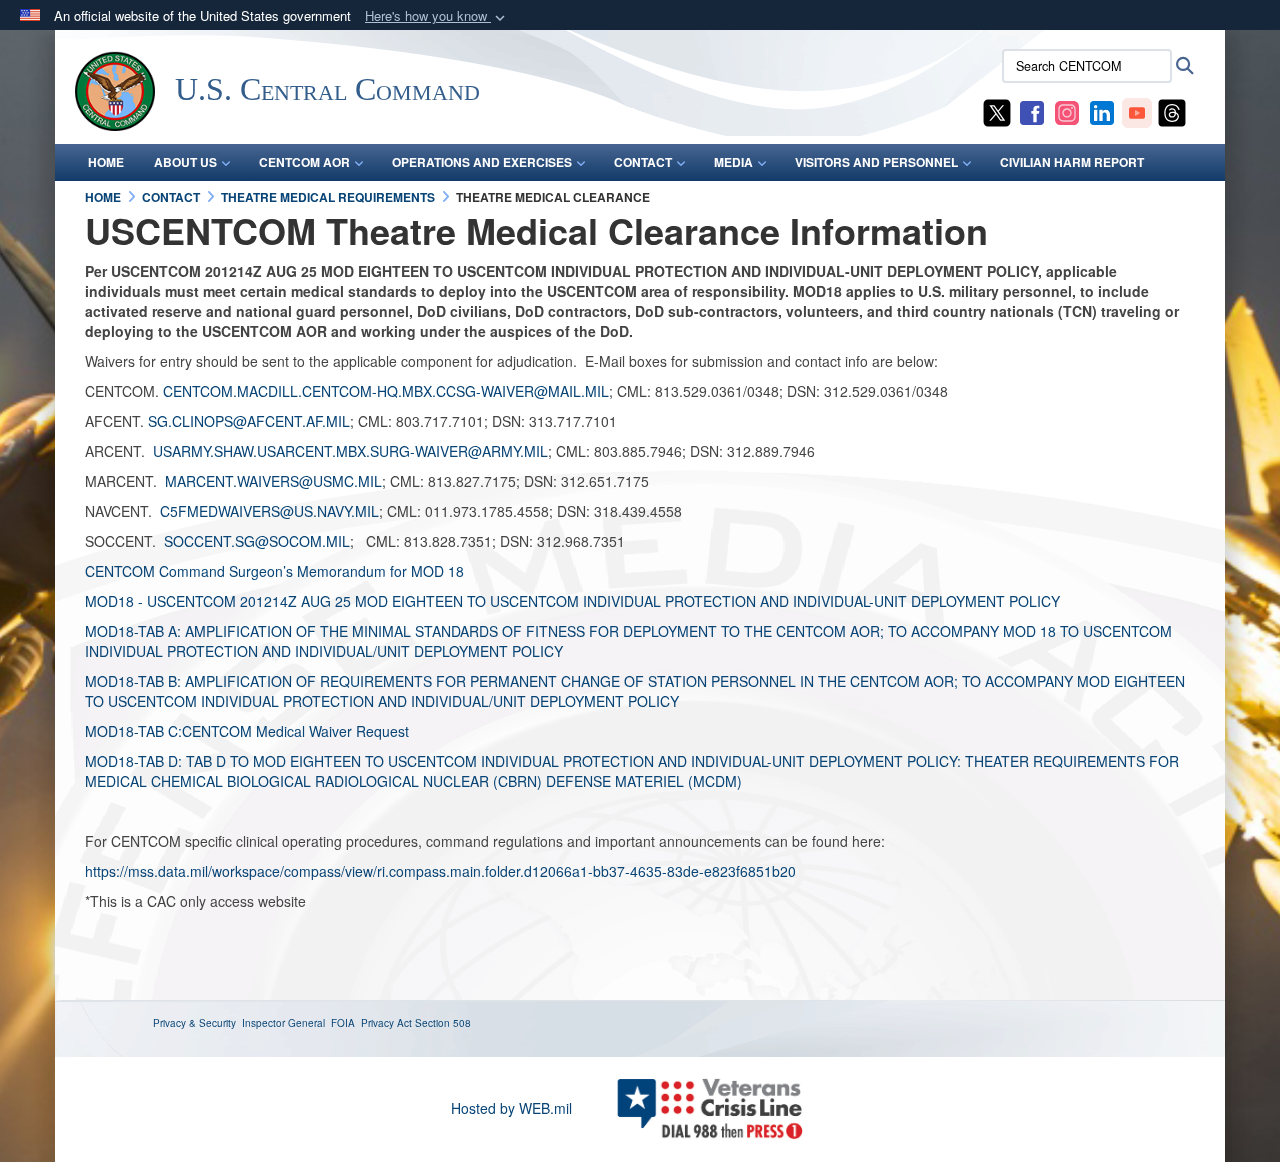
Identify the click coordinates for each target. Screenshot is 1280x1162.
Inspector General (283, 1023)
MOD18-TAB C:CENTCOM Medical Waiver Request (247, 731)
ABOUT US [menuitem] (185, 162)
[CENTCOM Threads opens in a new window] (1172, 111)
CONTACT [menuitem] (643, 162)
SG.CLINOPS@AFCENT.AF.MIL (249, 421)
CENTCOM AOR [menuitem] (304, 162)
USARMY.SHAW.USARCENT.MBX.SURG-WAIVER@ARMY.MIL (350, 451)
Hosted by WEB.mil (511, 1108)
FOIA (343, 1023)
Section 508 (443, 1023)
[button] (437, 16)
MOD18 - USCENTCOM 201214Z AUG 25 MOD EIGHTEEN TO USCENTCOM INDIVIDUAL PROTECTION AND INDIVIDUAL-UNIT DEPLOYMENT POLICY (574, 601)
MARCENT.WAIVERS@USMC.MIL (273, 481)
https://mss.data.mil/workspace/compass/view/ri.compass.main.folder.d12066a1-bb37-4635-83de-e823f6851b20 (440, 871)
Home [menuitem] (106, 162)
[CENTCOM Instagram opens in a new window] (1067, 111)
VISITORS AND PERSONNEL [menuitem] (876, 162)
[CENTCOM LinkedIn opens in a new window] (1102, 111)
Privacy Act (386, 1023)
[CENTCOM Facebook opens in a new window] (1032, 111)
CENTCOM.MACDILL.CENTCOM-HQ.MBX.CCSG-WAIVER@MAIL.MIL (386, 391)
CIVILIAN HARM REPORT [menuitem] (1072, 162)
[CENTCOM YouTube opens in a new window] (1137, 111)
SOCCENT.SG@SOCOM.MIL (257, 541)
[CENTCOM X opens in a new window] (997, 111)
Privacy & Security (194, 1023)
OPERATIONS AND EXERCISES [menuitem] (482, 162)
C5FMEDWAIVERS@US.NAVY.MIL (269, 511)
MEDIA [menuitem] (733, 162)
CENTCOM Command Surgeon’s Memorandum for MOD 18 (274, 571)
